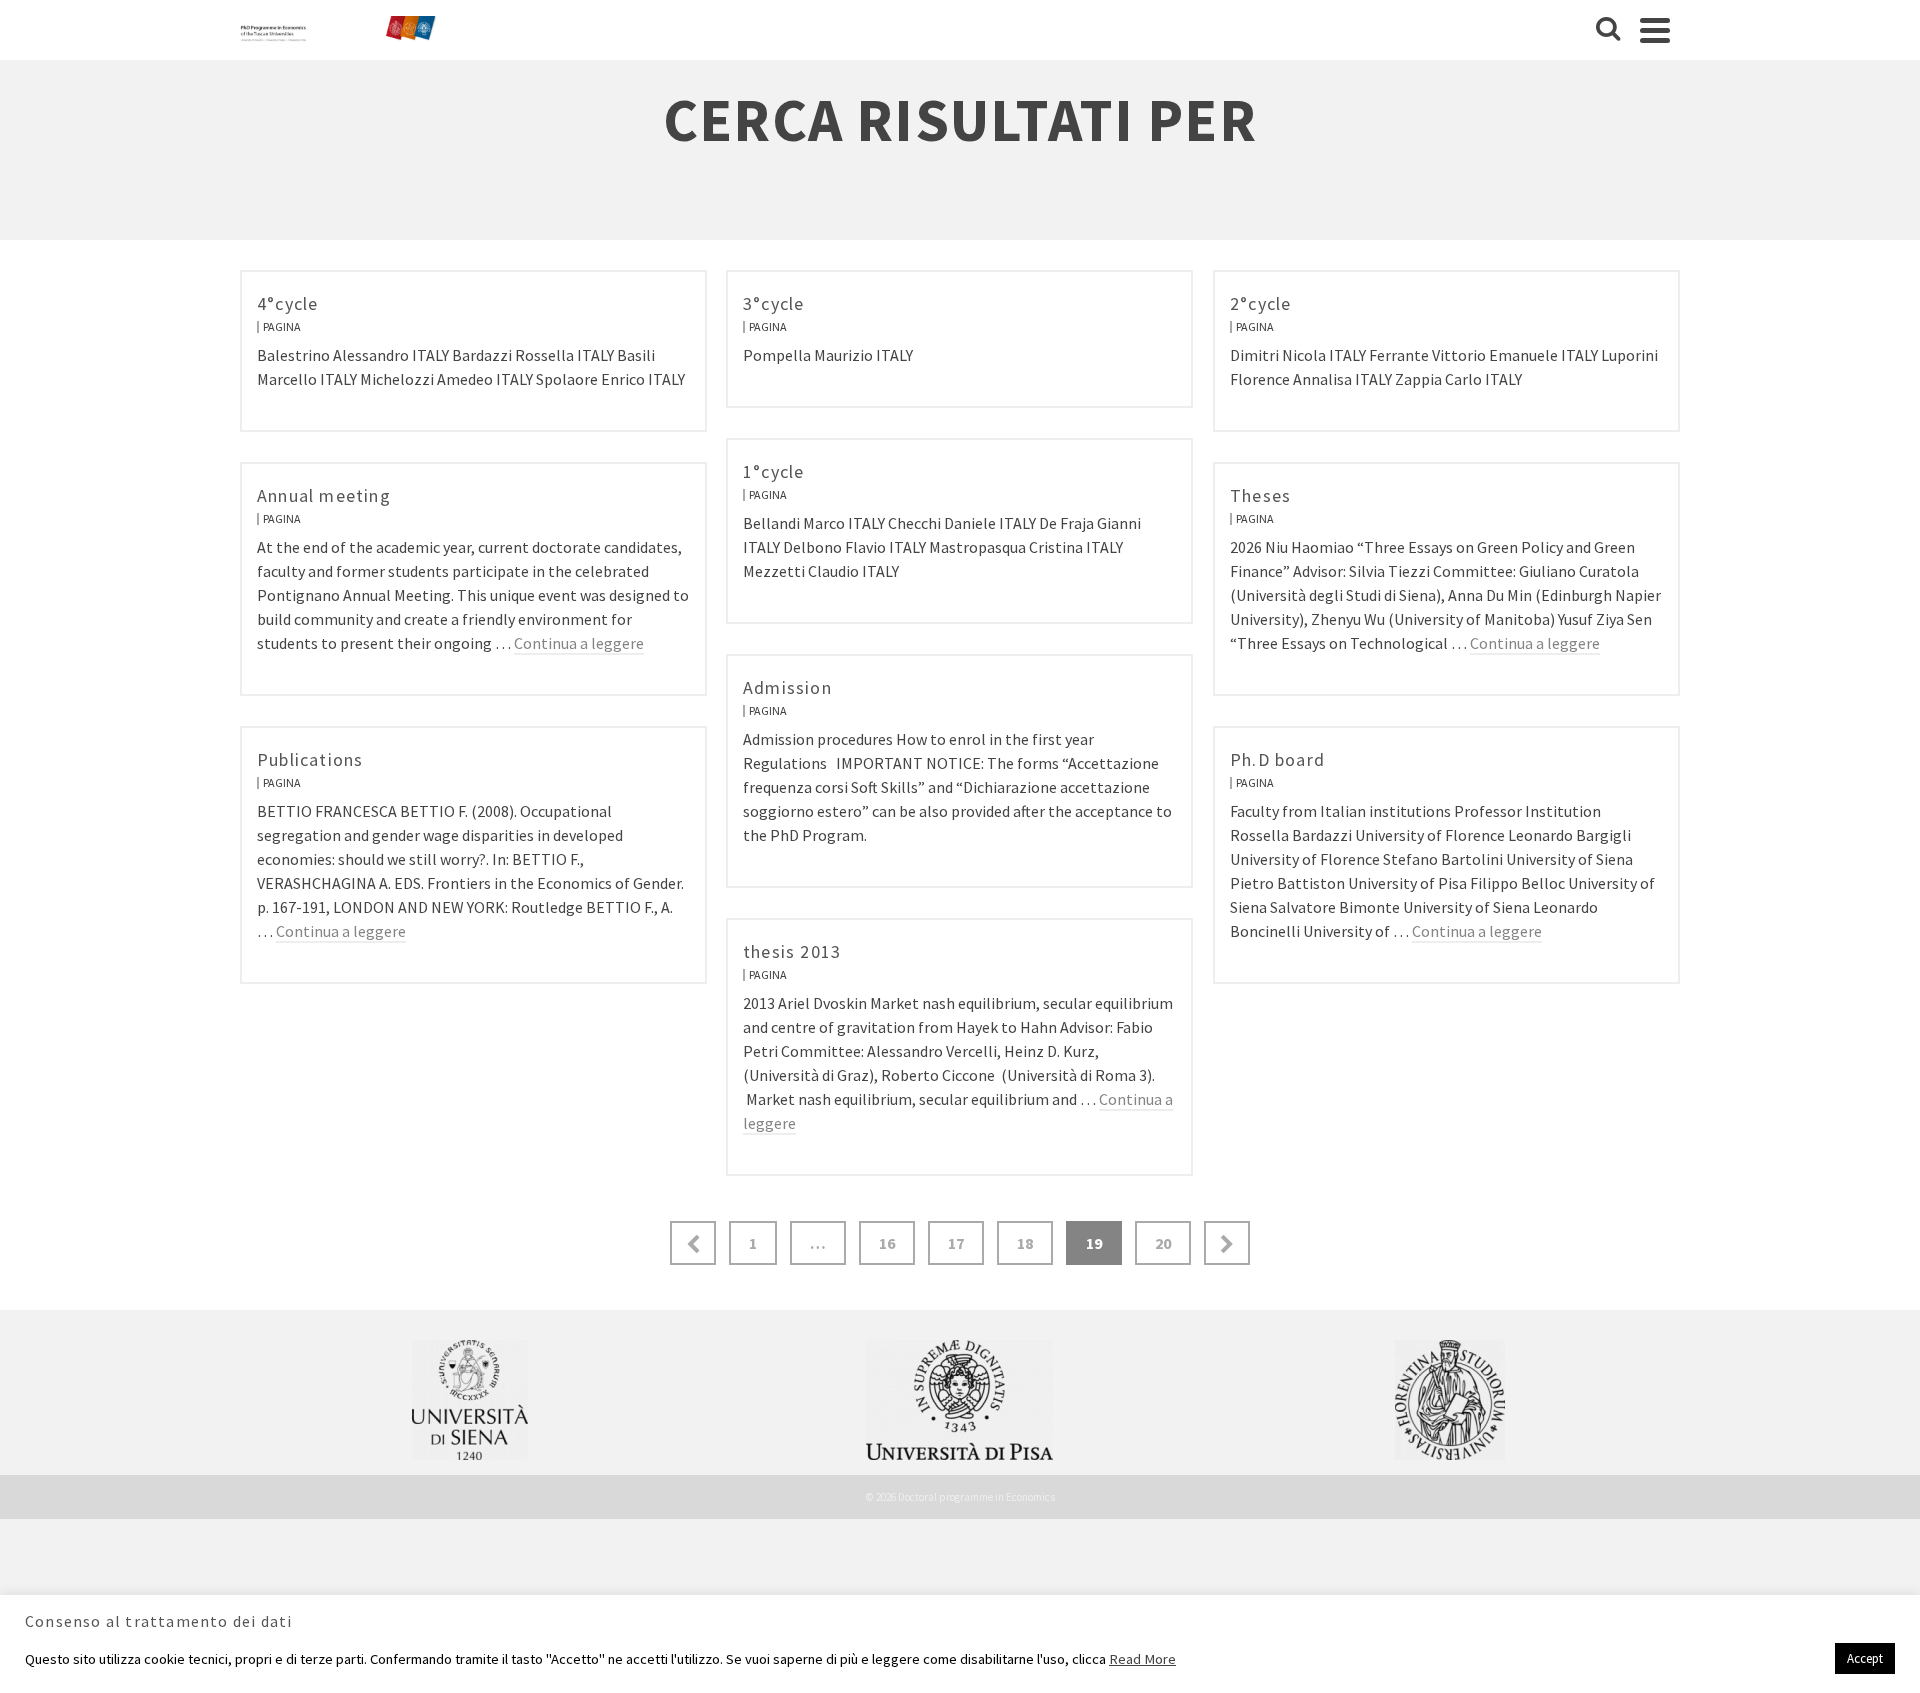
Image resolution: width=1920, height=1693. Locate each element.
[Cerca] (1608, 30)
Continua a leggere (579, 643)
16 (887, 1243)
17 (956, 1243)
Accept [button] (1865, 1658)
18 (1025, 1243)
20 (1163, 1243)
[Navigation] (1655, 30)
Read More (1142, 1659)
